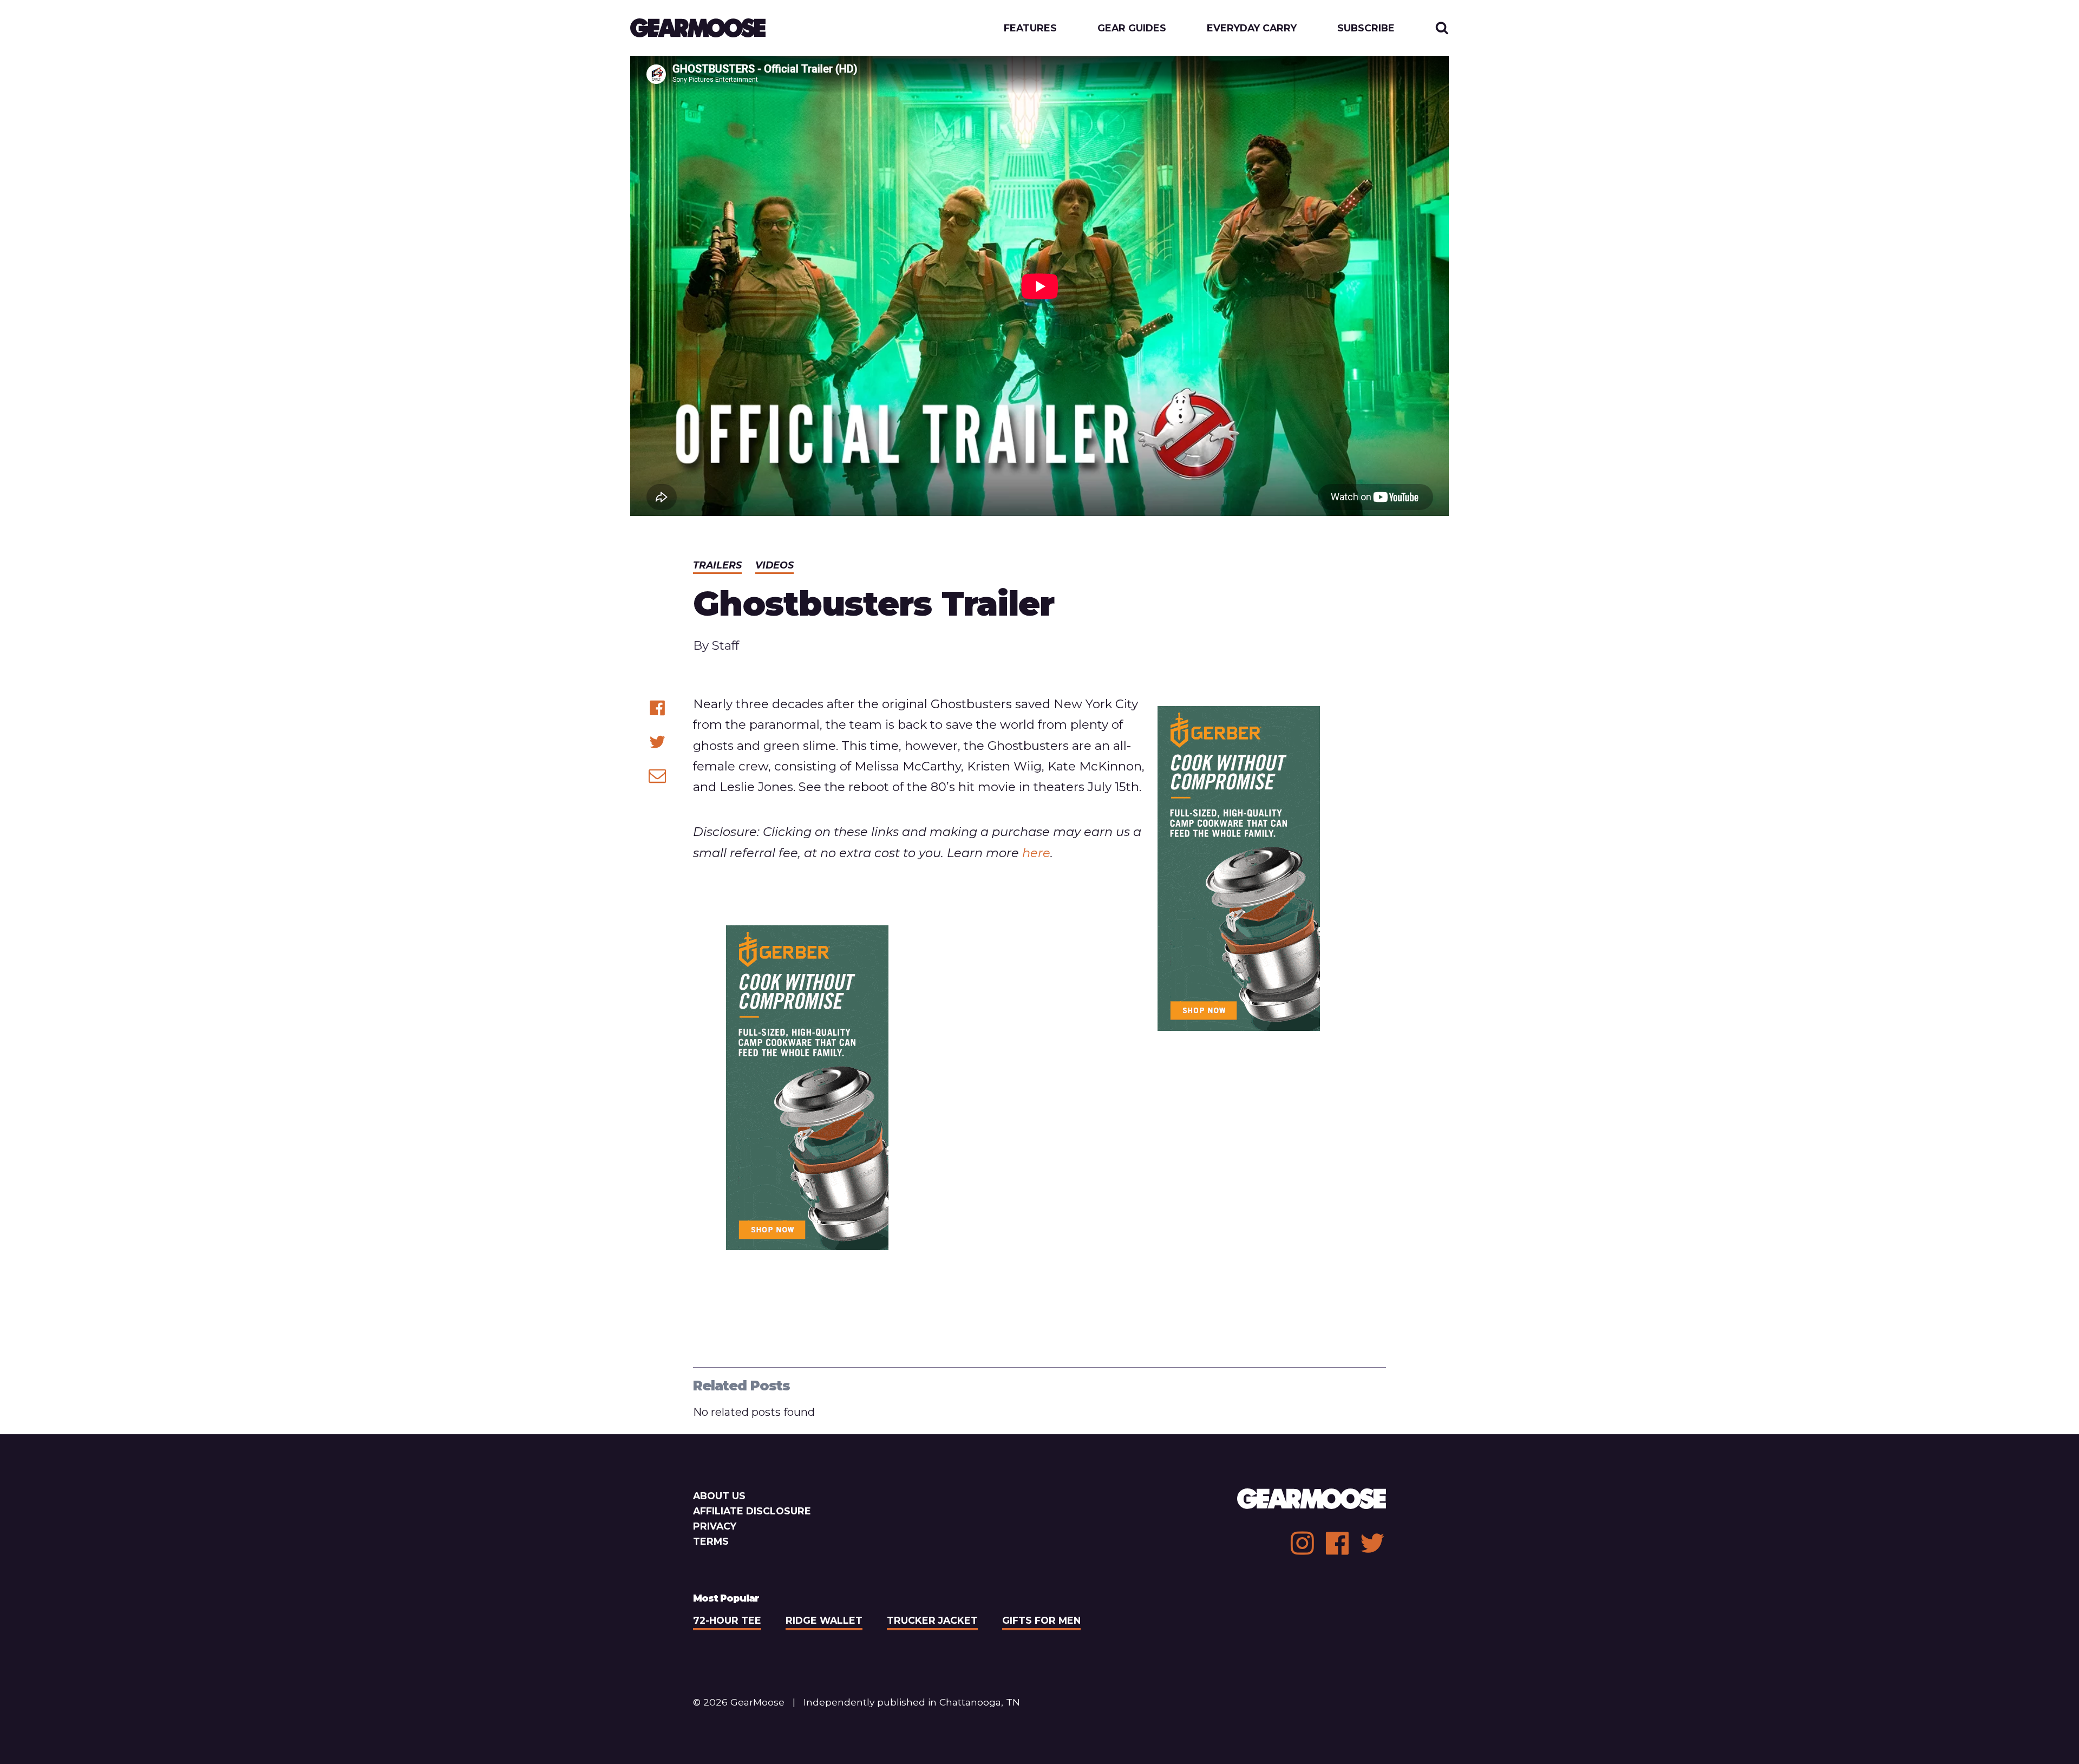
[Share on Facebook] (658, 708)
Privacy (715, 1526)
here (1036, 853)
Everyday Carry (1252, 28)
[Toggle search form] (1442, 28)
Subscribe (1366, 28)
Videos (774, 565)
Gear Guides (1132, 28)
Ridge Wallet (824, 1620)
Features (1030, 28)
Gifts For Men (1041, 1620)
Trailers (717, 565)
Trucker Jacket (932, 1620)
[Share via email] (658, 776)
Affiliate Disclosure (752, 1511)
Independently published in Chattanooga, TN (912, 1702)
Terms (711, 1541)
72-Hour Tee (727, 1620)
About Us (719, 1496)
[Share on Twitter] (658, 742)
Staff (725, 645)
